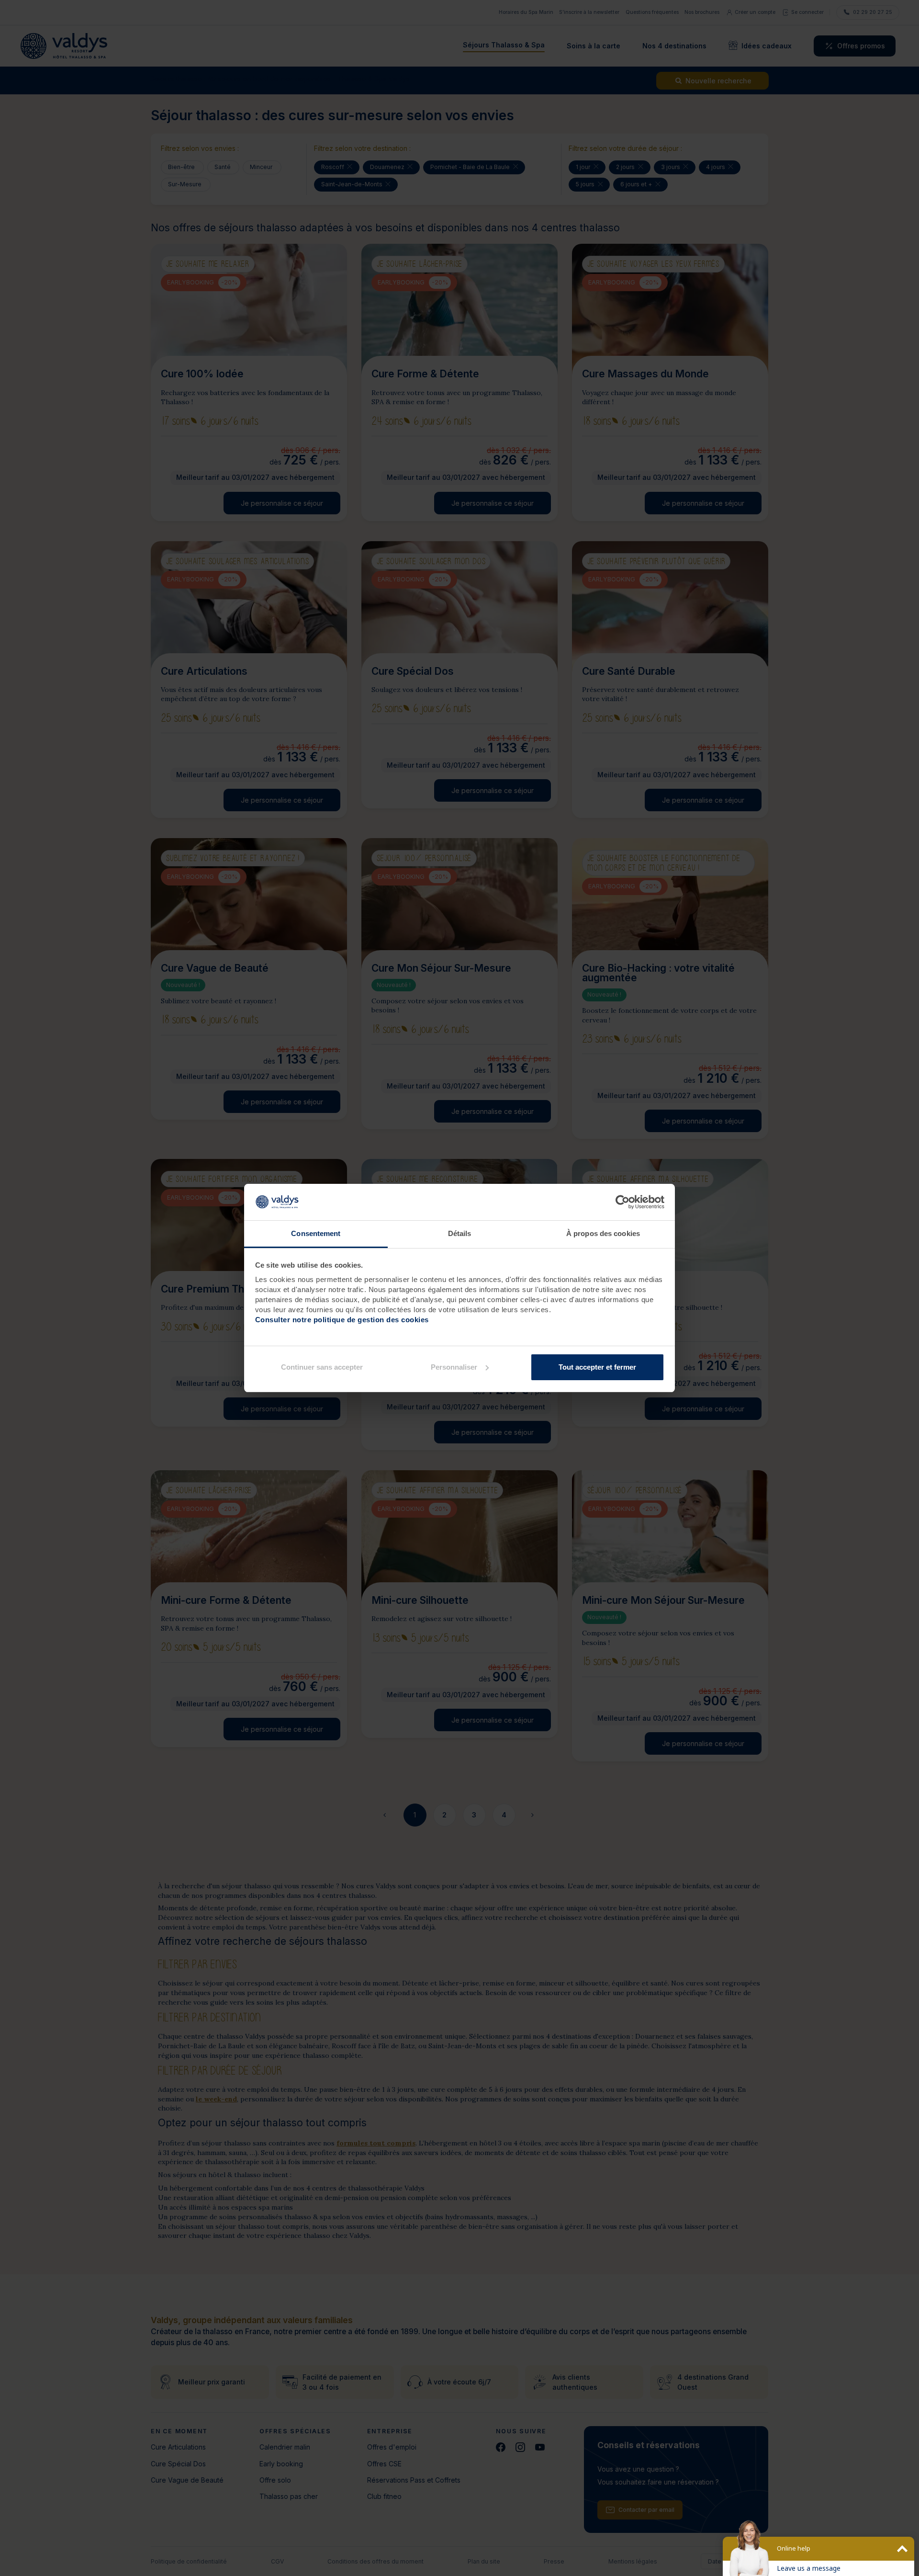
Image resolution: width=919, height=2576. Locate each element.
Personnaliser (454, 1367)
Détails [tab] (460, 1233)
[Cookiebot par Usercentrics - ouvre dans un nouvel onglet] (622, 1202)
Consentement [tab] (316, 1233)
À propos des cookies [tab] (603, 1233)
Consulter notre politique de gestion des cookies (342, 1320)
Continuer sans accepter (322, 1367)
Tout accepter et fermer (597, 1367)
